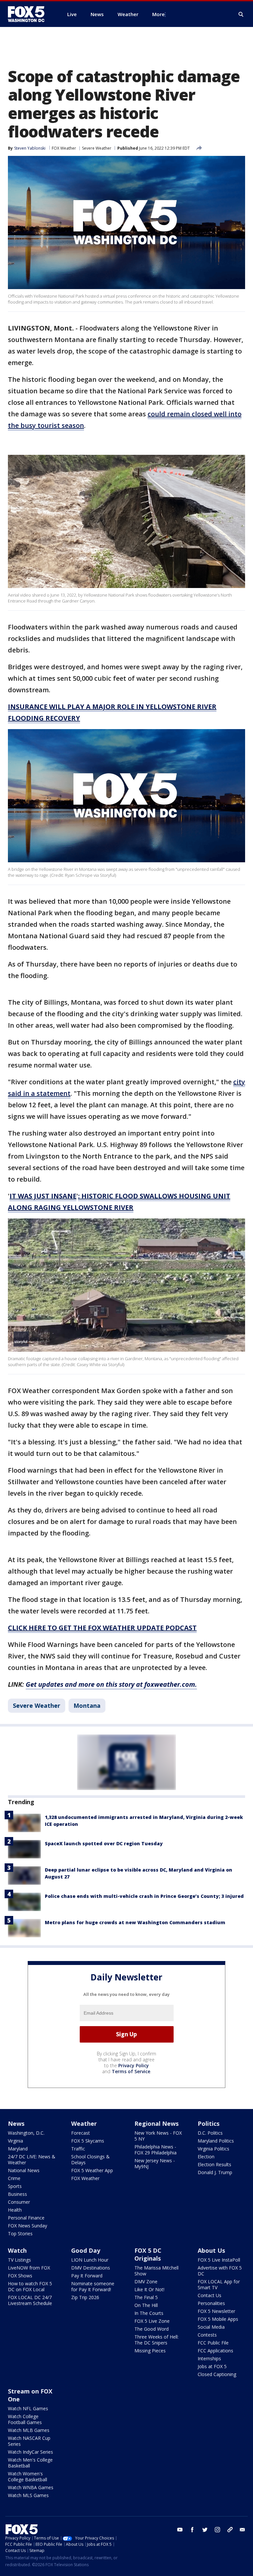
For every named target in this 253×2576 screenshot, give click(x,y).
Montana (87, 1705)
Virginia (15, 2141)
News (16, 2123)
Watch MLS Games (28, 2495)
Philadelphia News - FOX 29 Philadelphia (155, 2150)
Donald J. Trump (215, 2172)
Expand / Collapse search (241, 14)
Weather (84, 2123)
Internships (209, 2358)
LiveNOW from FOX (29, 2268)
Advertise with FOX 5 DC (220, 2271)
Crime (14, 2178)
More (158, 14)
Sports (15, 2186)
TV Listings (19, 2260)
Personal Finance (26, 2218)
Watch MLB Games (29, 2430)
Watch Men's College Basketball (30, 2463)
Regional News (156, 2123)
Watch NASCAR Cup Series (29, 2441)
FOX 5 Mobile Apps (218, 2319)
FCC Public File (213, 2343)
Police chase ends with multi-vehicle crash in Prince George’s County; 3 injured (144, 1896)
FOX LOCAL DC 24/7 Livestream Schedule (30, 2300)
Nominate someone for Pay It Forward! (93, 2286)
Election (206, 2157)
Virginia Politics (213, 2149)
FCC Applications (215, 2351)
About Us (211, 2250)
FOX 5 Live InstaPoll (219, 2260)
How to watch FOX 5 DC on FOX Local (30, 2286)
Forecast (81, 2133)
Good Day (86, 2250)
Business (17, 2194)
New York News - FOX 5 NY (158, 2136)
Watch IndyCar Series (30, 2452)
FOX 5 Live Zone (152, 2321)
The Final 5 (146, 2297)
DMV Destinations (91, 2268)
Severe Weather (97, 148)
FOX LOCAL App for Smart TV (219, 2284)
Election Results (214, 2164)
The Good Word (152, 2329)
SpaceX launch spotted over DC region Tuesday (104, 1843)
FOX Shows (20, 2276)
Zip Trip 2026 (85, 2297)
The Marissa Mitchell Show (156, 2271)
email (242, 2530)
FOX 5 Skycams (88, 2141)
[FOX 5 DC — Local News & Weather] (30, 14)
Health (15, 2210)
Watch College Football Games (25, 2419)
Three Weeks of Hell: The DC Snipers (156, 2340)
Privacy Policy (134, 2065)
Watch (17, 2250)
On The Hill (146, 2305)
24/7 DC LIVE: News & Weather (32, 2159)
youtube (180, 2530)
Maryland (18, 2149)
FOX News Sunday (28, 2226)
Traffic (78, 2149)
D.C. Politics (210, 2133)
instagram (217, 2530)
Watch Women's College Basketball (28, 2477)
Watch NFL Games (28, 2408)
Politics (209, 2123)
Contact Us (210, 2295)
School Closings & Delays (90, 2159)
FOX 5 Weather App (92, 2170)
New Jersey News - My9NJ (155, 2163)
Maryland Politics (216, 2141)
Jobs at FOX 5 (212, 2366)
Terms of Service (131, 2071)
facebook (192, 2530)
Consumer (19, 2202)
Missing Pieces (150, 2351)
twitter (205, 2530)
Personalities (211, 2303)
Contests (207, 2335)
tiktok (230, 2530)
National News (24, 2170)
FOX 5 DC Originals (148, 2254)
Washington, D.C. (26, 2133)
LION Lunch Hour (90, 2260)
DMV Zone (146, 2282)
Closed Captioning (217, 2374)
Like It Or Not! (149, 2289)
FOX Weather (64, 148)
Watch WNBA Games (31, 2487)
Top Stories (20, 2233)
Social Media (211, 2327)
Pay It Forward (87, 2276)
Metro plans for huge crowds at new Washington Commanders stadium (135, 1922)
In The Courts (149, 2313)
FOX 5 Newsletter (216, 2311)
